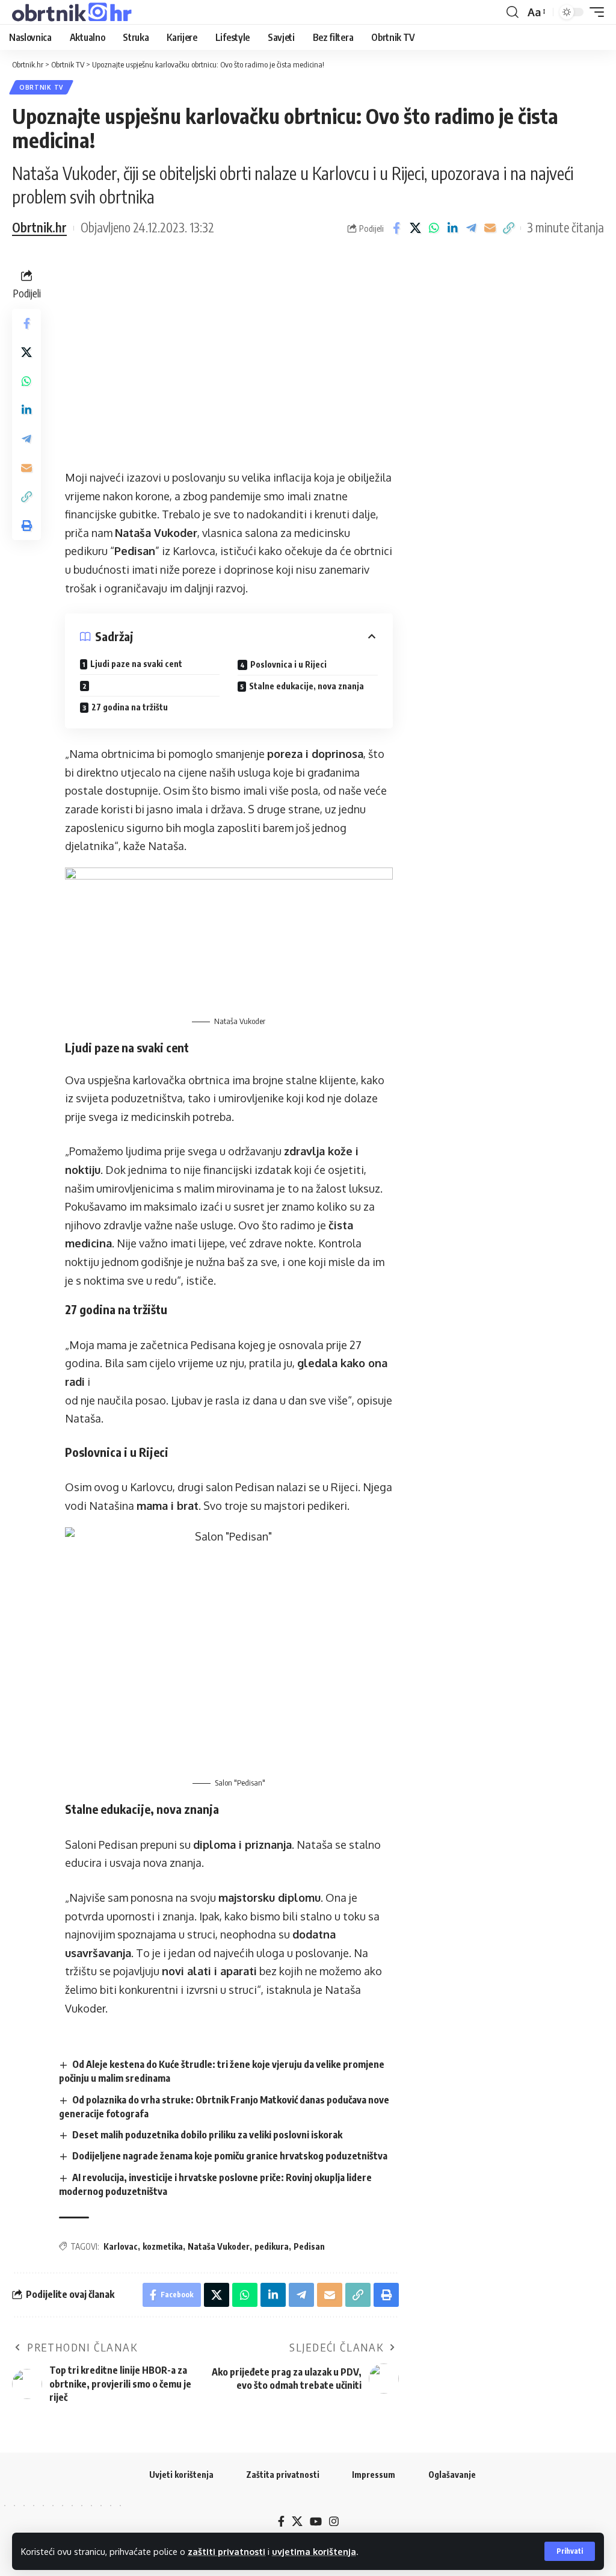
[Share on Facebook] (396, 228)
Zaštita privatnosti (283, 2475)
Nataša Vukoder (219, 2246)
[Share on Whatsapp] (434, 228)
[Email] (490, 228)
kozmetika (163, 2246)
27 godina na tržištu (130, 707)
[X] (297, 2522)
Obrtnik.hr (39, 228)
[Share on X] (415, 228)
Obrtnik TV (41, 87)
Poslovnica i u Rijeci (288, 664)
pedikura (272, 2246)
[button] (570, 2551)
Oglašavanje (452, 2475)
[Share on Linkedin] (452, 228)
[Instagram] (334, 2522)
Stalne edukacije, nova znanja (306, 686)
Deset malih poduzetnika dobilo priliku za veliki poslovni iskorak (207, 2135)
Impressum (374, 2475)
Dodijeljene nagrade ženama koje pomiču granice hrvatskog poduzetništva (230, 2156)
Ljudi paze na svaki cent (136, 664)
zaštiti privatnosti (226, 2551)
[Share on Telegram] (471, 228)
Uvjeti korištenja (181, 2475)
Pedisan (309, 2246)
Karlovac (121, 2246)
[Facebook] (281, 2522)
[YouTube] (316, 2522)
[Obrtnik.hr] (74, 12)
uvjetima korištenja (314, 2551)
